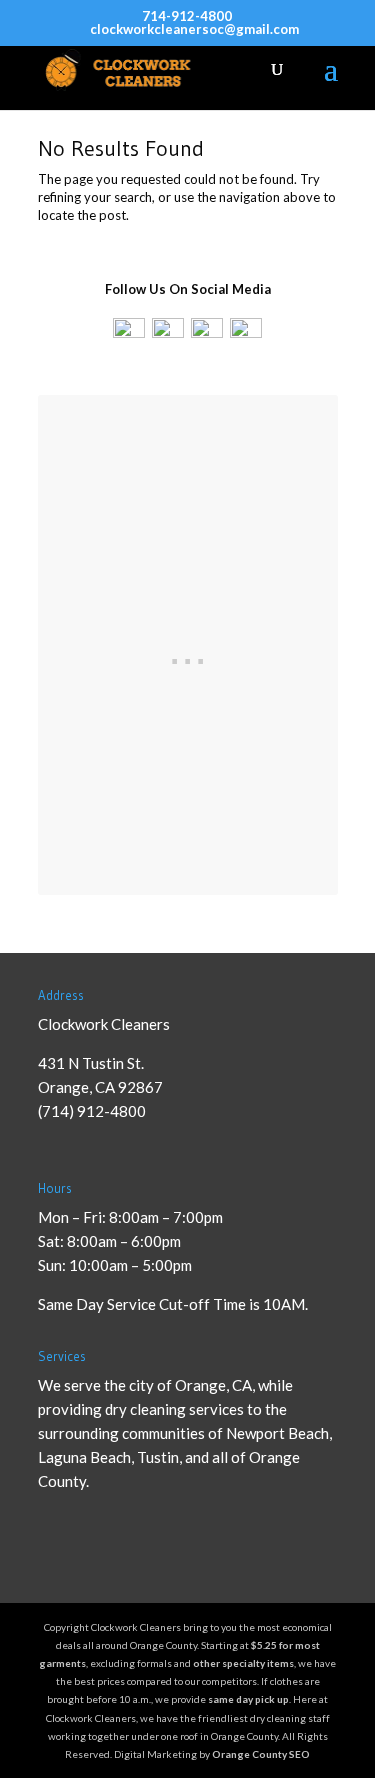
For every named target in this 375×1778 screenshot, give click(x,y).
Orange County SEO (261, 1754)
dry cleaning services (174, 1409)
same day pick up (248, 1699)
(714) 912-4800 (92, 1111)
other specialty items (243, 1663)
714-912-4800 (187, 16)
